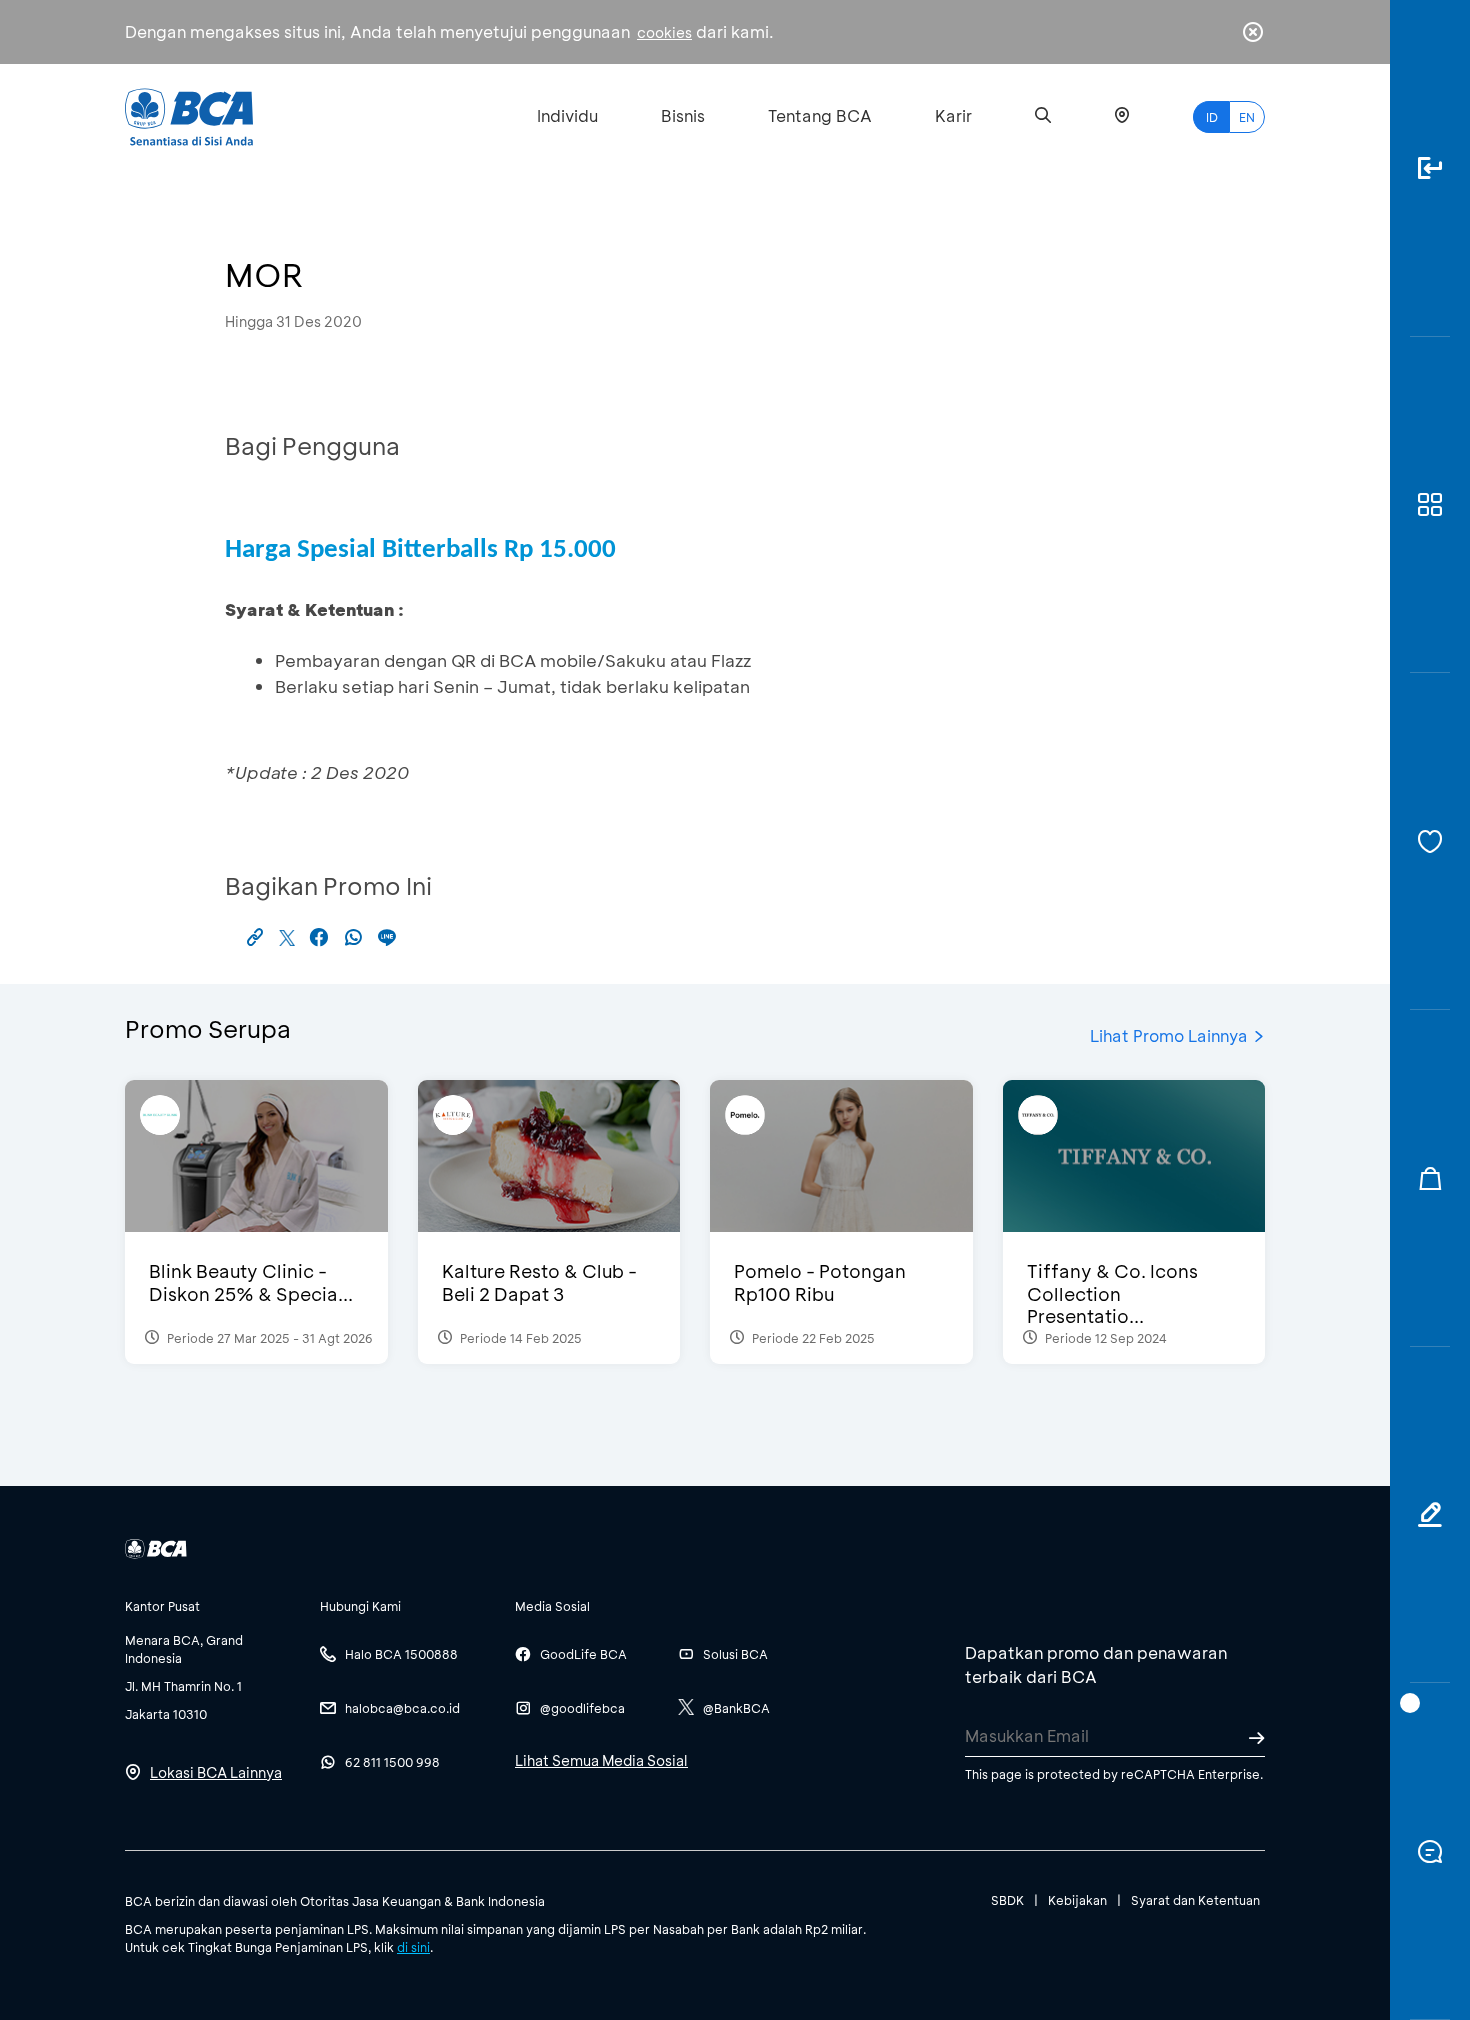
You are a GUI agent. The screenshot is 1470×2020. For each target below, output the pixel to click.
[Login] (1430, 168)
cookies (664, 32)
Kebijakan (1077, 1900)
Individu (567, 115)
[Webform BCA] (1430, 1515)
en (1247, 117)
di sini (413, 1947)
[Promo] (1430, 1178)
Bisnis (683, 115)
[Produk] (1430, 505)
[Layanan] (1430, 841)
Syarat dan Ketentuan (1195, 1900)
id (1212, 117)
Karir (953, 115)
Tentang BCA (820, 115)
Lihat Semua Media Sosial (601, 1760)
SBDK (1007, 1900)
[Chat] (1430, 1851)
